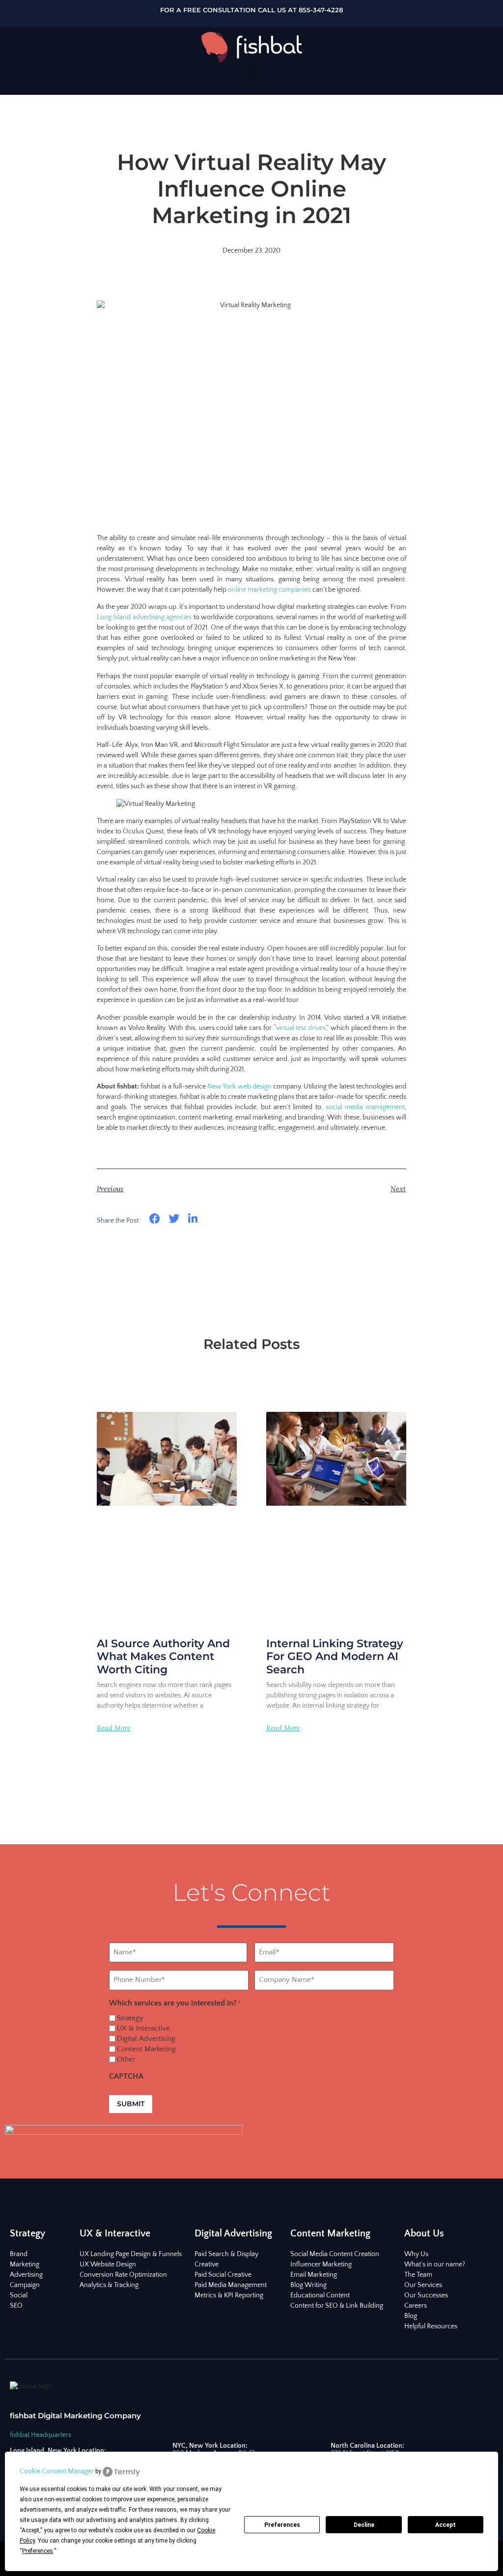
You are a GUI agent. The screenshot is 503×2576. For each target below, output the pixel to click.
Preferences (282, 2525)
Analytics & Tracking (109, 2285)
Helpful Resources (431, 2326)
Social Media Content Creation (335, 2254)
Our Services (423, 2285)
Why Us (416, 2254)
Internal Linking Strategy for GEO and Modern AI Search (335, 1657)
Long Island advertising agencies (144, 617)
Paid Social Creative (223, 2275)
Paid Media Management (231, 2285)
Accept (446, 2525)
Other (126, 2059)
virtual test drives (301, 1028)
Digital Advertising (146, 2039)
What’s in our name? (435, 2264)
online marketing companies (269, 590)
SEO (16, 2306)
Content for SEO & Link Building (337, 2306)
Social (19, 2295)
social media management (365, 1107)
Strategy (130, 2018)
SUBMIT (131, 2104)
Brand (19, 2254)
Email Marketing (314, 2275)
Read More (114, 1728)
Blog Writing (308, 2285)
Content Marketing (146, 2049)
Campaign (25, 2285)
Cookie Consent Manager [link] (57, 2471)
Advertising (26, 2275)
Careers (416, 2306)
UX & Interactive (143, 2028)
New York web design (239, 1087)
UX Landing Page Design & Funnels (131, 2254)
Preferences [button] (38, 2551)
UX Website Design (108, 2264)
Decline (364, 2525)
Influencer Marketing (321, 2264)
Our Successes (426, 2295)
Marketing (25, 2264)
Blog (411, 2316)
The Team (418, 2275)
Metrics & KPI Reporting (229, 2295)
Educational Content (320, 2295)
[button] (251, 74)
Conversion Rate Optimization (123, 2275)
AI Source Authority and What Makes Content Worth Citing (163, 1657)
